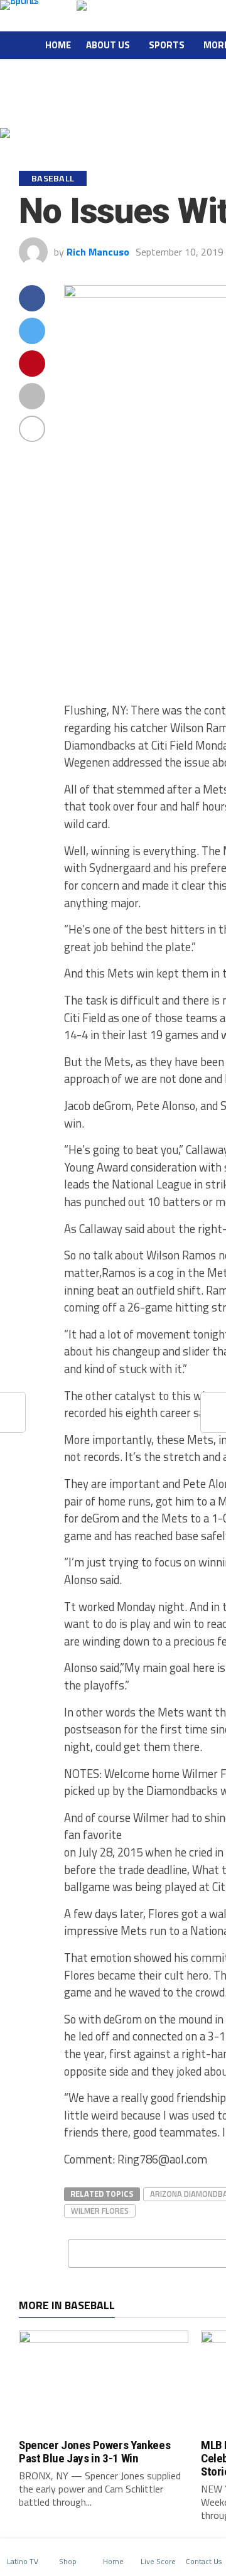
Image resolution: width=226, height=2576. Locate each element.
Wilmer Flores (100, 2211)
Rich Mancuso (98, 252)
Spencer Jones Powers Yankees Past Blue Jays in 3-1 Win (94, 2452)
